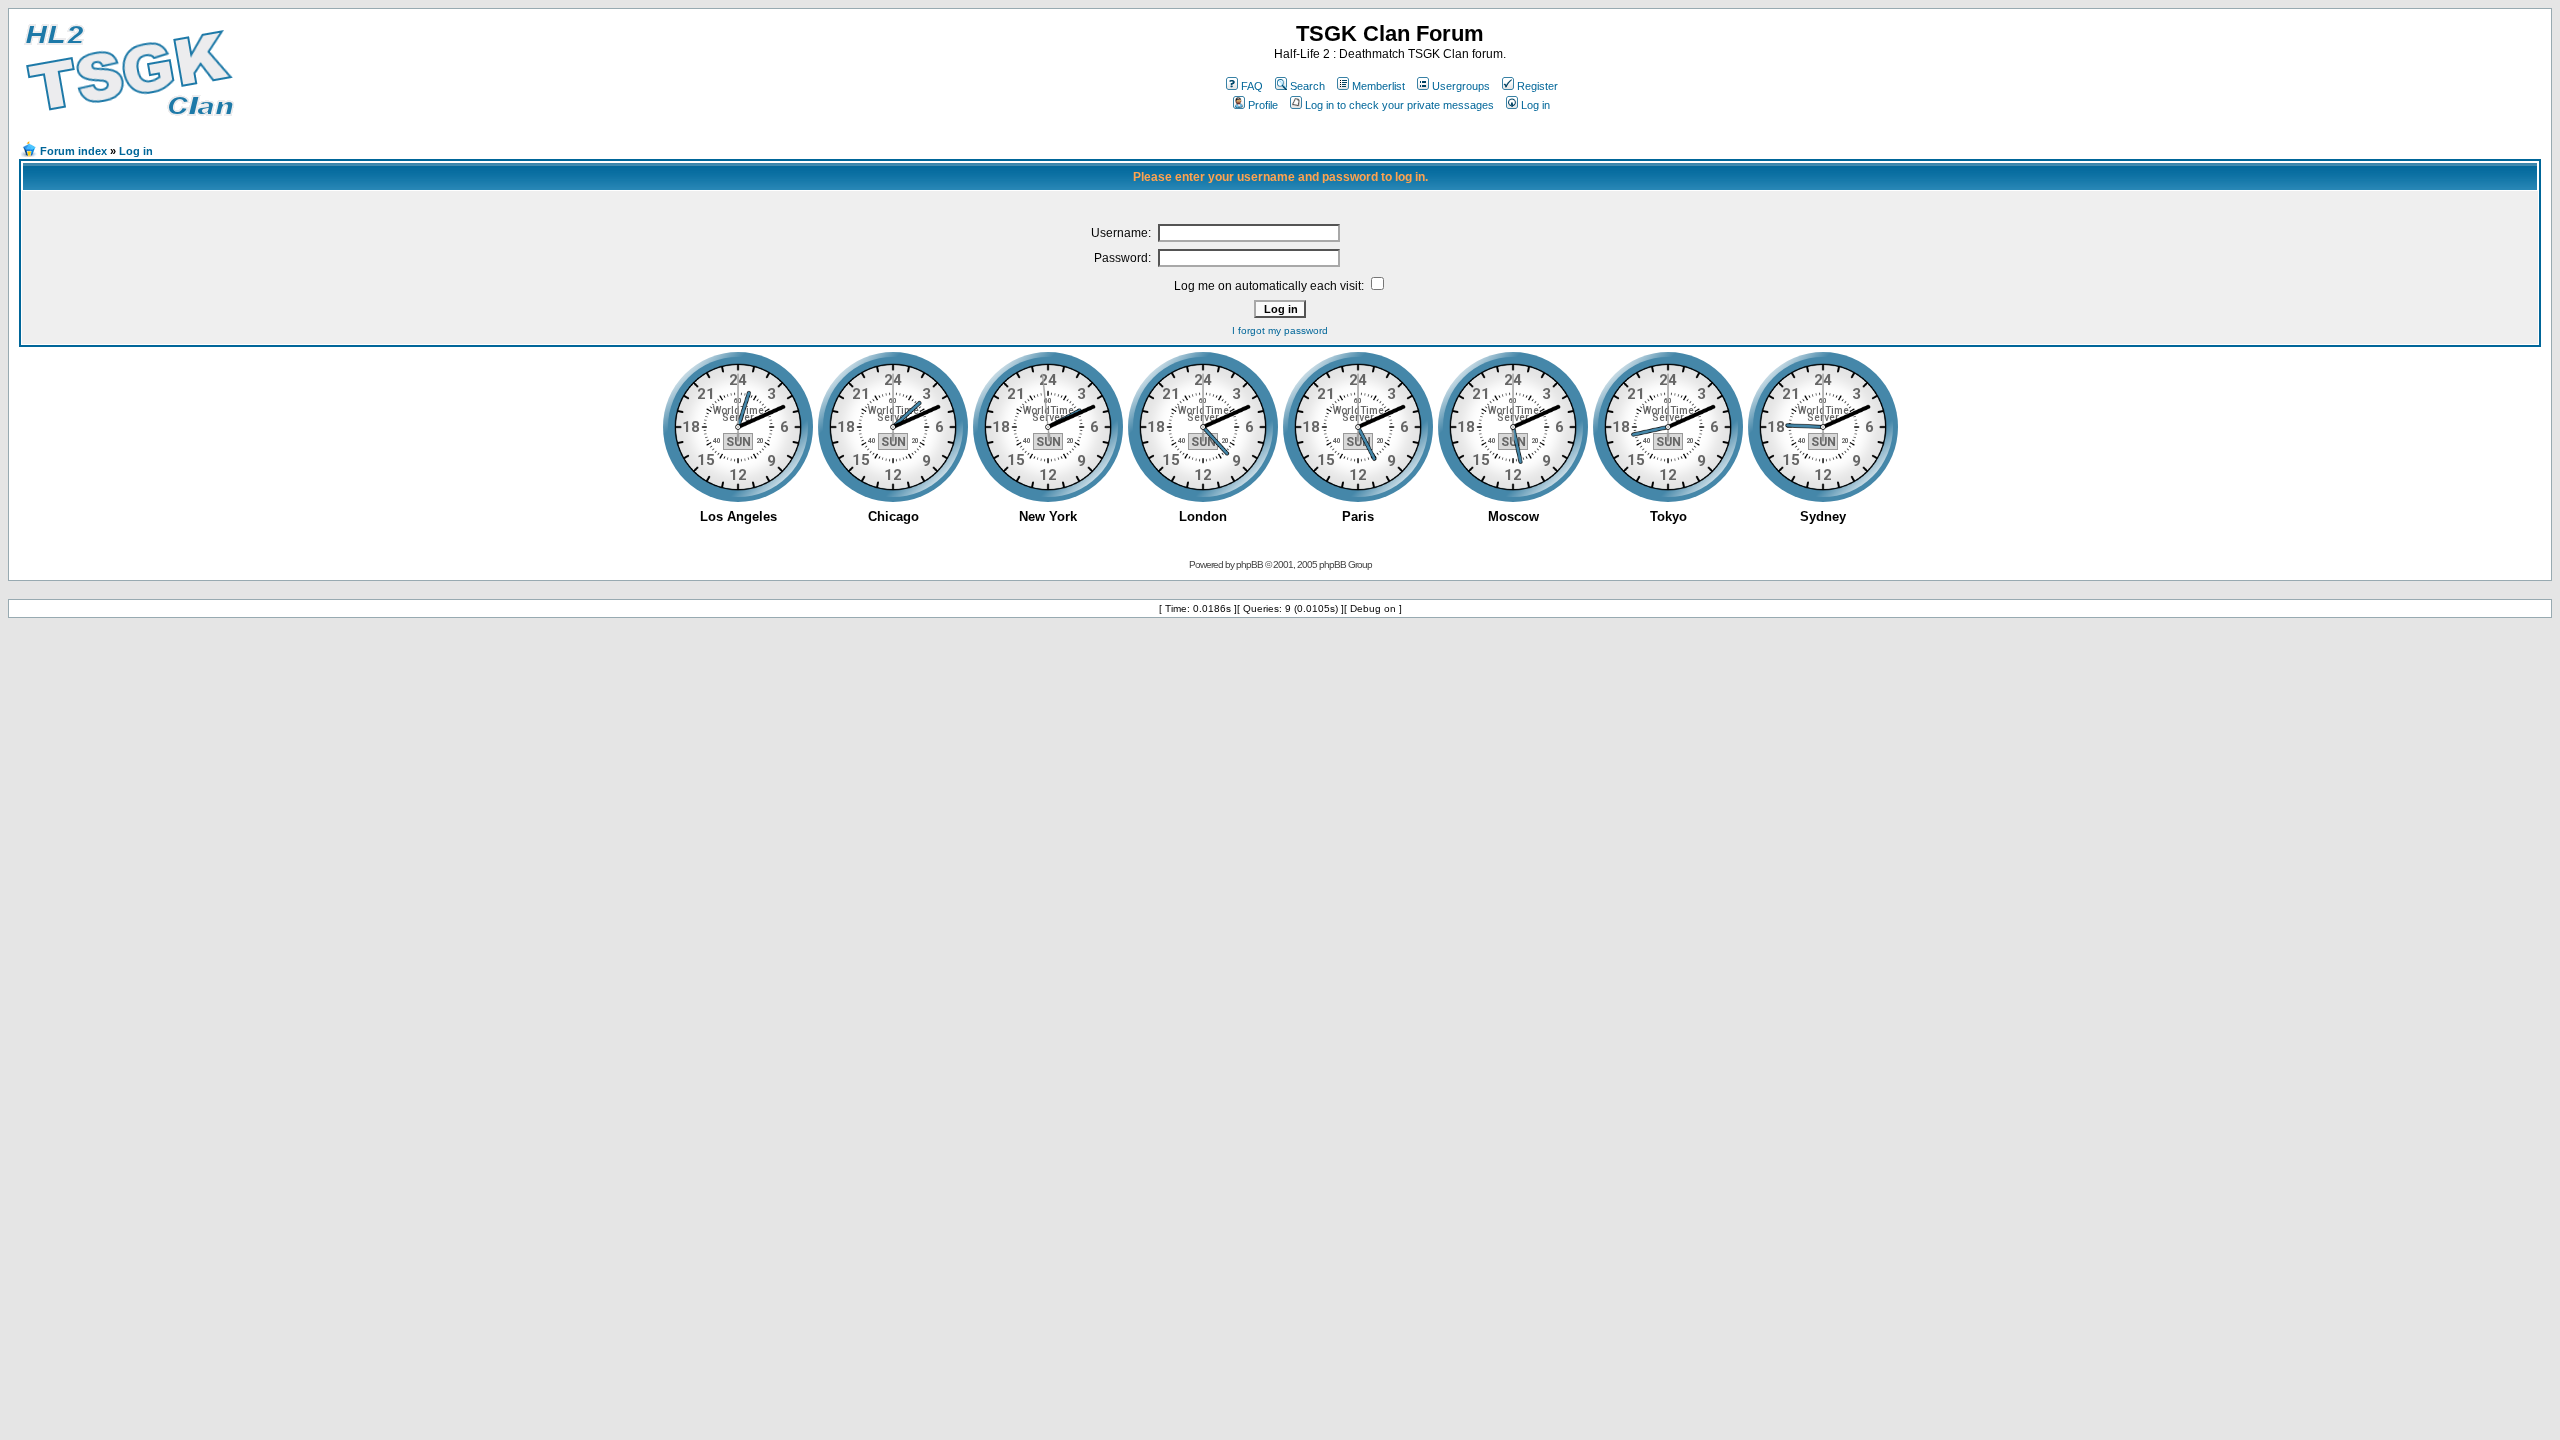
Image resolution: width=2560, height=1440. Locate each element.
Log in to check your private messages (1399, 105)
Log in (1535, 105)
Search (1307, 86)
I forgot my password (1280, 330)
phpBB (1249, 564)
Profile (1263, 105)
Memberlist (1378, 86)
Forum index (73, 151)
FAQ (1252, 86)
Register (1537, 86)
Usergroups (1461, 86)
